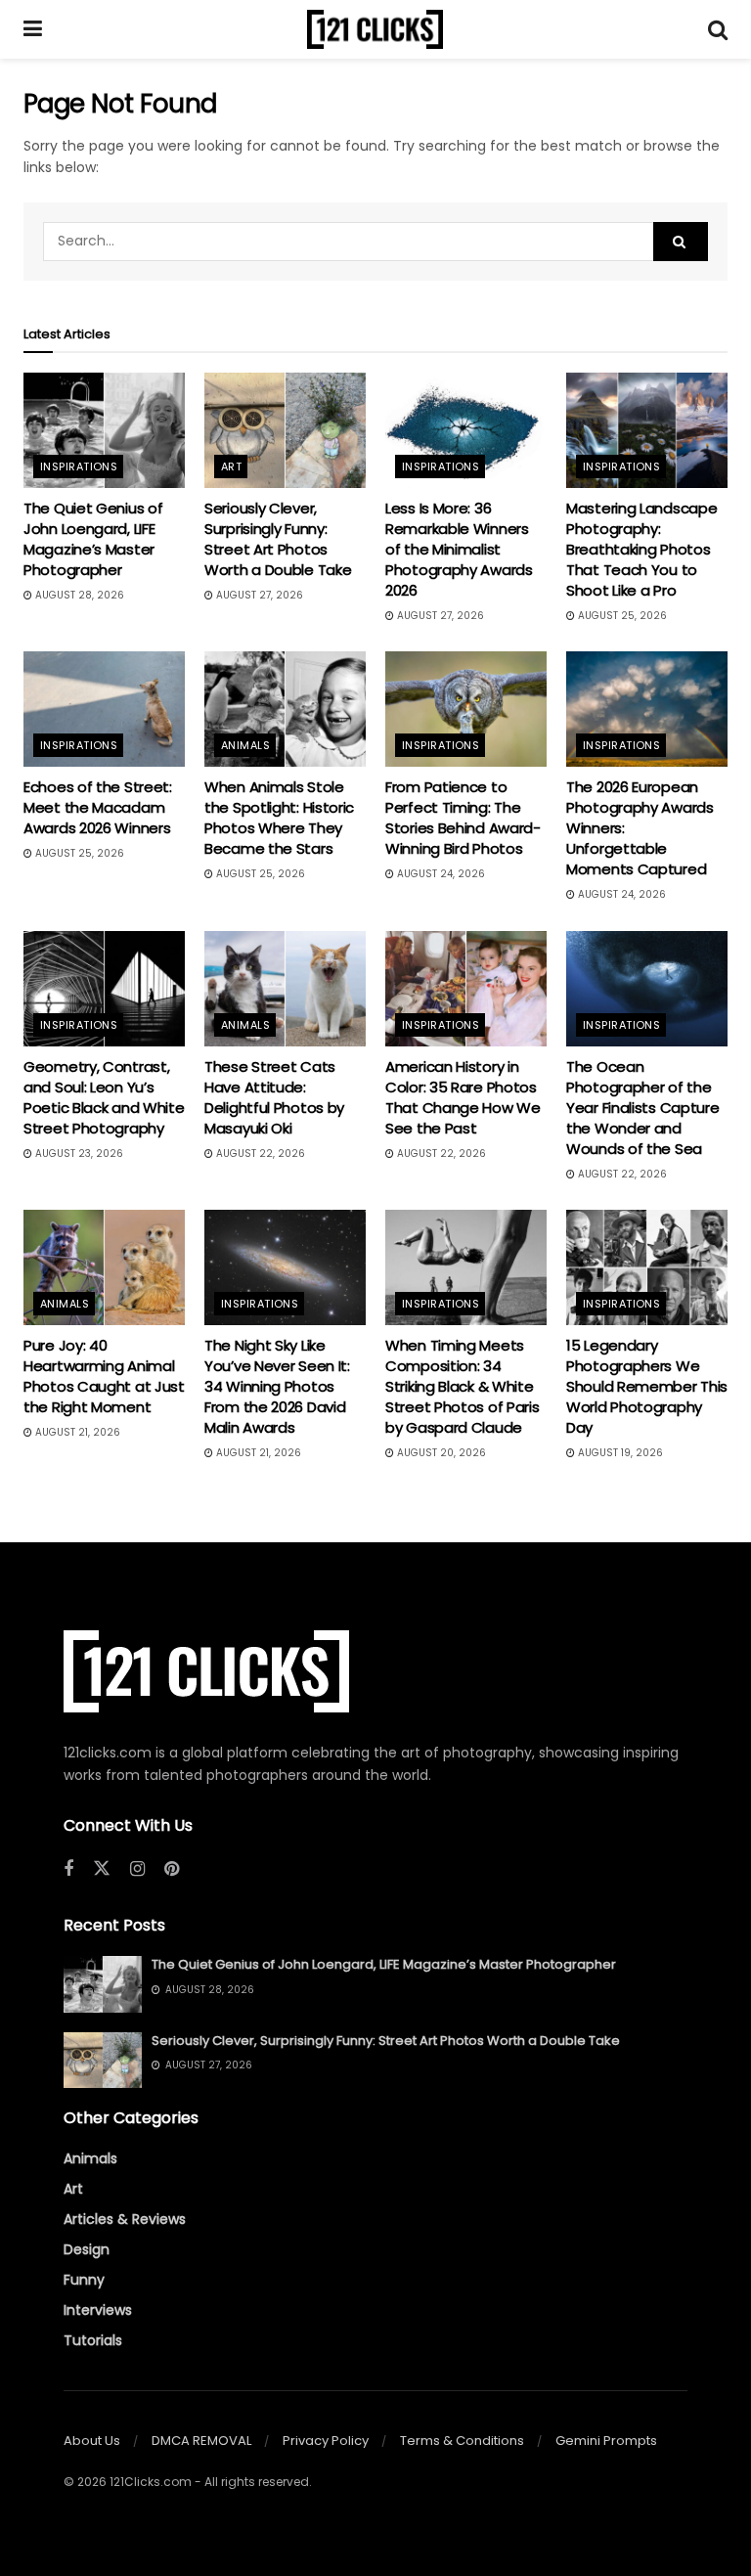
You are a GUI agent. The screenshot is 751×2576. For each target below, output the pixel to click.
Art (231, 466)
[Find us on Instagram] (137, 1869)
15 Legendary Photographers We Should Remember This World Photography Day (647, 1386)
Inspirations (79, 466)
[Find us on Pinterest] (172, 1869)
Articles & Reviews (125, 2219)
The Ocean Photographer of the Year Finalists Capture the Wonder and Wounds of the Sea (642, 1108)
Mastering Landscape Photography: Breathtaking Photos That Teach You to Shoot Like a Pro (641, 549)
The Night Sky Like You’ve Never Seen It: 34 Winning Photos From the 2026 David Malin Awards (277, 1386)
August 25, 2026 (621, 616)
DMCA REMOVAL (201, 2441)
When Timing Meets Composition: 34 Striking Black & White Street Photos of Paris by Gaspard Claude (462, 1386)
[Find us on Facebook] (68, 1869)
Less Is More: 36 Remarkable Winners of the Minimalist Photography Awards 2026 (459, 549)
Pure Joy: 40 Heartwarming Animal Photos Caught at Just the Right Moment (104, 1376)
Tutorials (93, 2340)
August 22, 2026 (259, 1154)
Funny (84, 2280)
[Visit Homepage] (375, 29)
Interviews (98, 2310)
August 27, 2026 (258, 595)
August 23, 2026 (78, 1154)
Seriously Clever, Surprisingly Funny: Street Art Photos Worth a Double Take (278, 539)
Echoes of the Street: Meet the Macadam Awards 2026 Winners (98, 807)
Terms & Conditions (462, 2441)
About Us (92, 2441)
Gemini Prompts (606, 2441)
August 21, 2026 (76, 1432)
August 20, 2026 (440, 1453)
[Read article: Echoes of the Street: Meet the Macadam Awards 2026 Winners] (104, 709)
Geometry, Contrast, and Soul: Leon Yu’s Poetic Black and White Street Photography (104, 1097)
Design (87, 2249)
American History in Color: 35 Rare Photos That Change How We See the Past (463, 1097)
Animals (245, 745)
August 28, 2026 (78, 595)
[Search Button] (718, 29)
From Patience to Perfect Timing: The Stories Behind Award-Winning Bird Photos (463, 818)
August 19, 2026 (619, 1453)
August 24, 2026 (440, 874)
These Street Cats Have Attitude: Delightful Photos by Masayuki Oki (274, 1097)
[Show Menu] (33, 29)
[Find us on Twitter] (102, 1869)
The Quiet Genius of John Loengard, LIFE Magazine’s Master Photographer (93, 539)
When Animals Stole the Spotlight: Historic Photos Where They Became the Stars (279, 818)
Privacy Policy (326, 2441)
